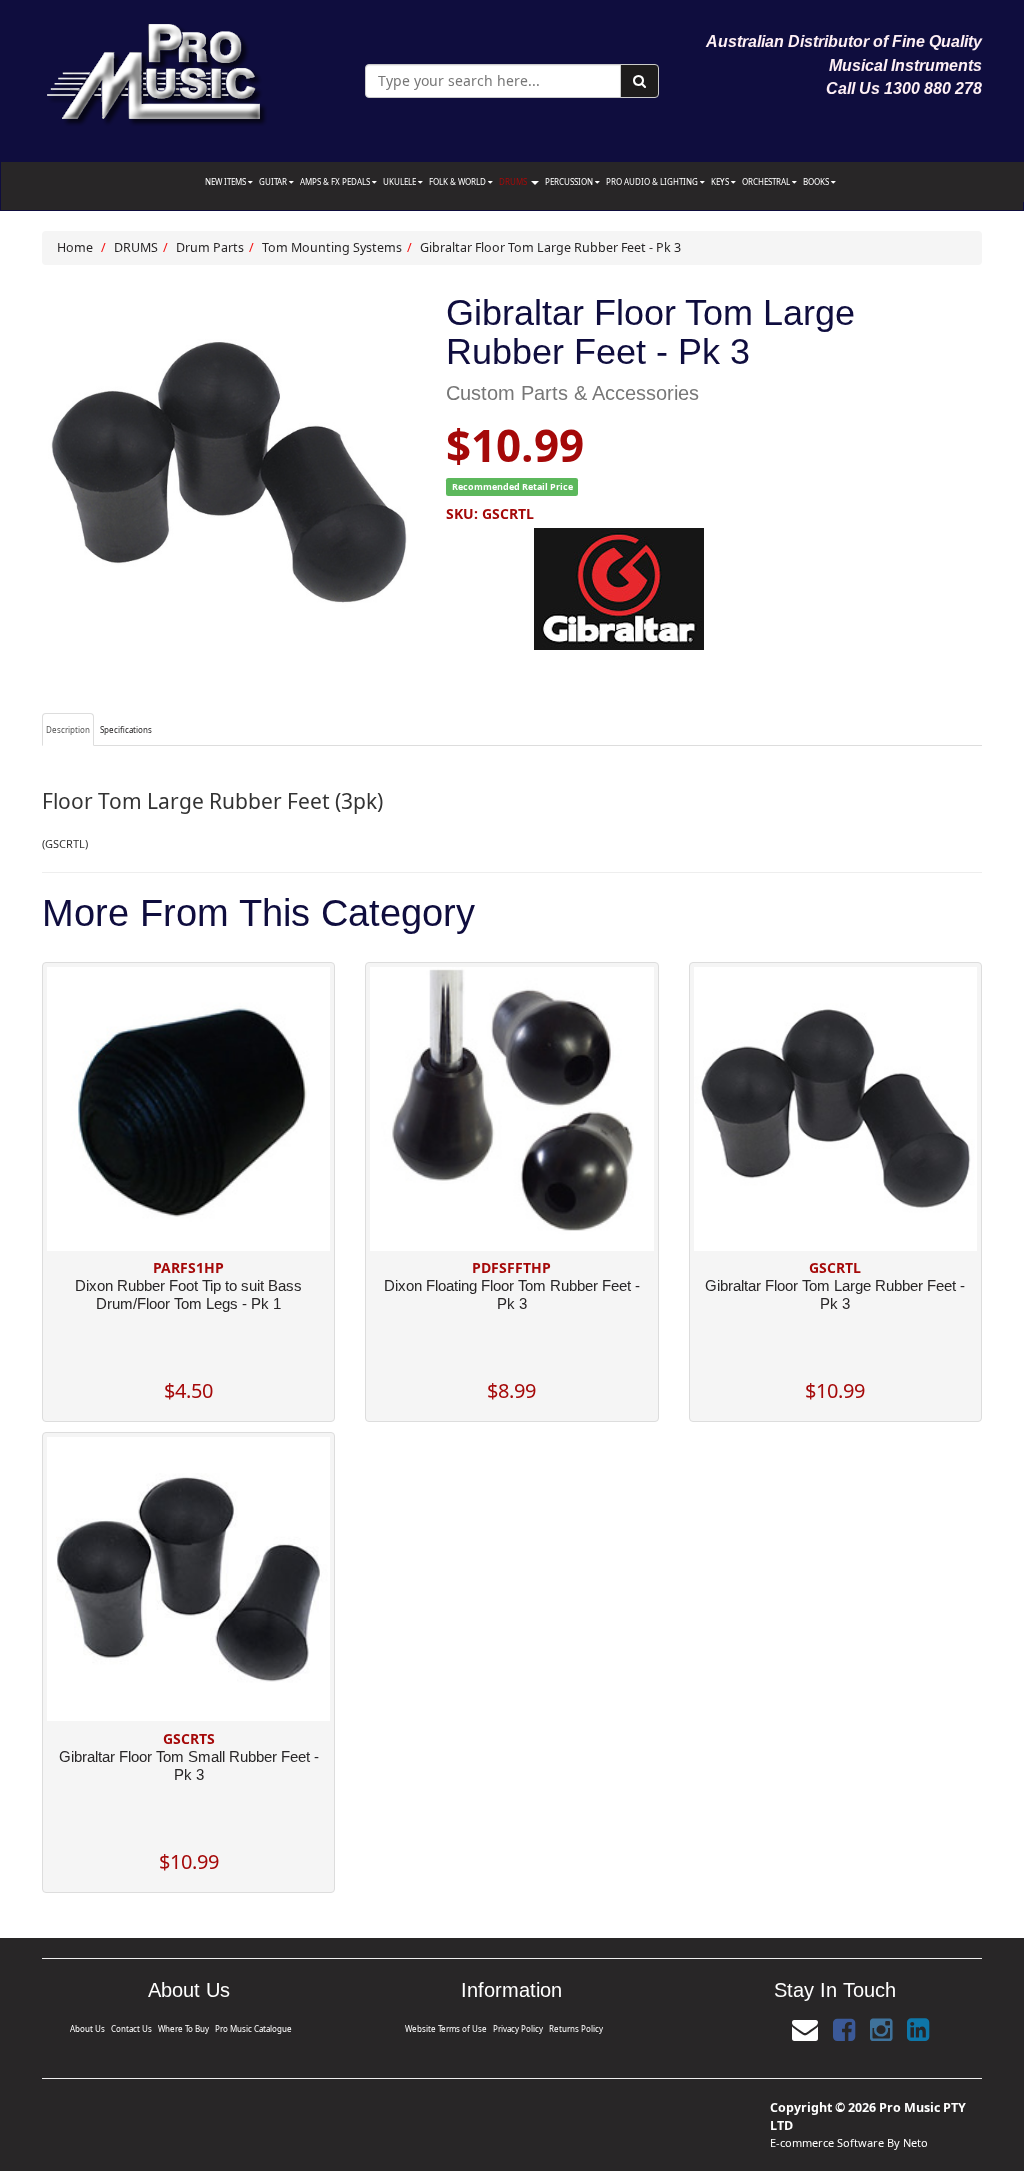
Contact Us (131, 2028)
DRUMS (514, 181)
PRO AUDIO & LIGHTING (653, 181)
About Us (87, 2028)
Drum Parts (210, 247)
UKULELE (400, 181)
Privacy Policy (518, 2028)
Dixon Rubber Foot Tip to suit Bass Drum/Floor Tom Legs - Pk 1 (188, 1294)
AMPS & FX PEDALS (336, 181)
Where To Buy (183, 2028)
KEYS (721, 181)
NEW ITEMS (226, 181)
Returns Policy (576, 2028)
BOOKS (817, 181)
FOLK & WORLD (458, 181)
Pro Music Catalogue (253, 2028)
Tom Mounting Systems (332, 247)
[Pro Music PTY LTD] (155, 69)
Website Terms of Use (446, 2028)
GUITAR (274, 181)
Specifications (126, 729)
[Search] (639, 81)
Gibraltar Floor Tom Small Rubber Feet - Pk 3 (189, 1765)
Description (68, 729)
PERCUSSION (570, 181)
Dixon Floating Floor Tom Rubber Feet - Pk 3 (512, 1294)
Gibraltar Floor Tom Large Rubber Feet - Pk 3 (550, 247)
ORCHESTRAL (767, 181)
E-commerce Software (827, 2142)
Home (75, 247)
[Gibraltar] (714, 589)
